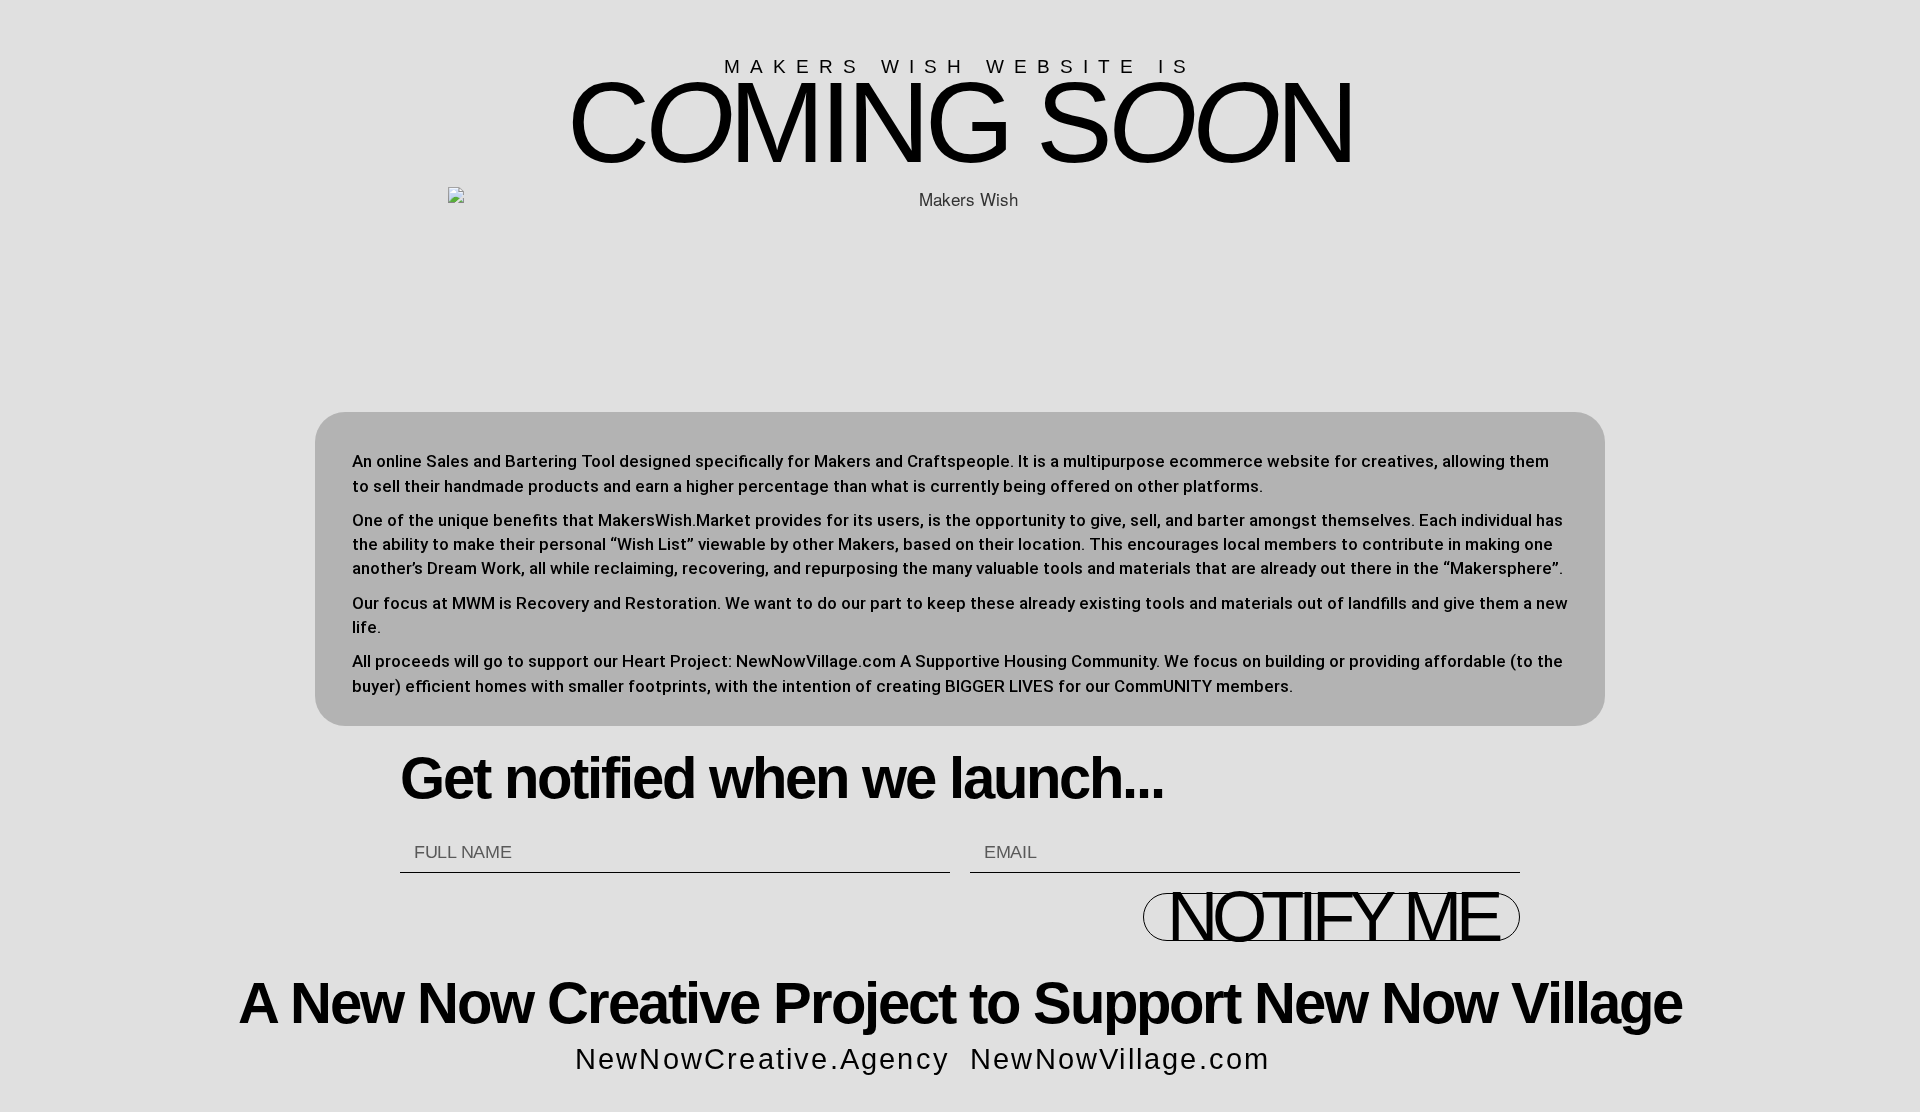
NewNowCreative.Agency (762, 1059)
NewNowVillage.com (1120, 1059)
